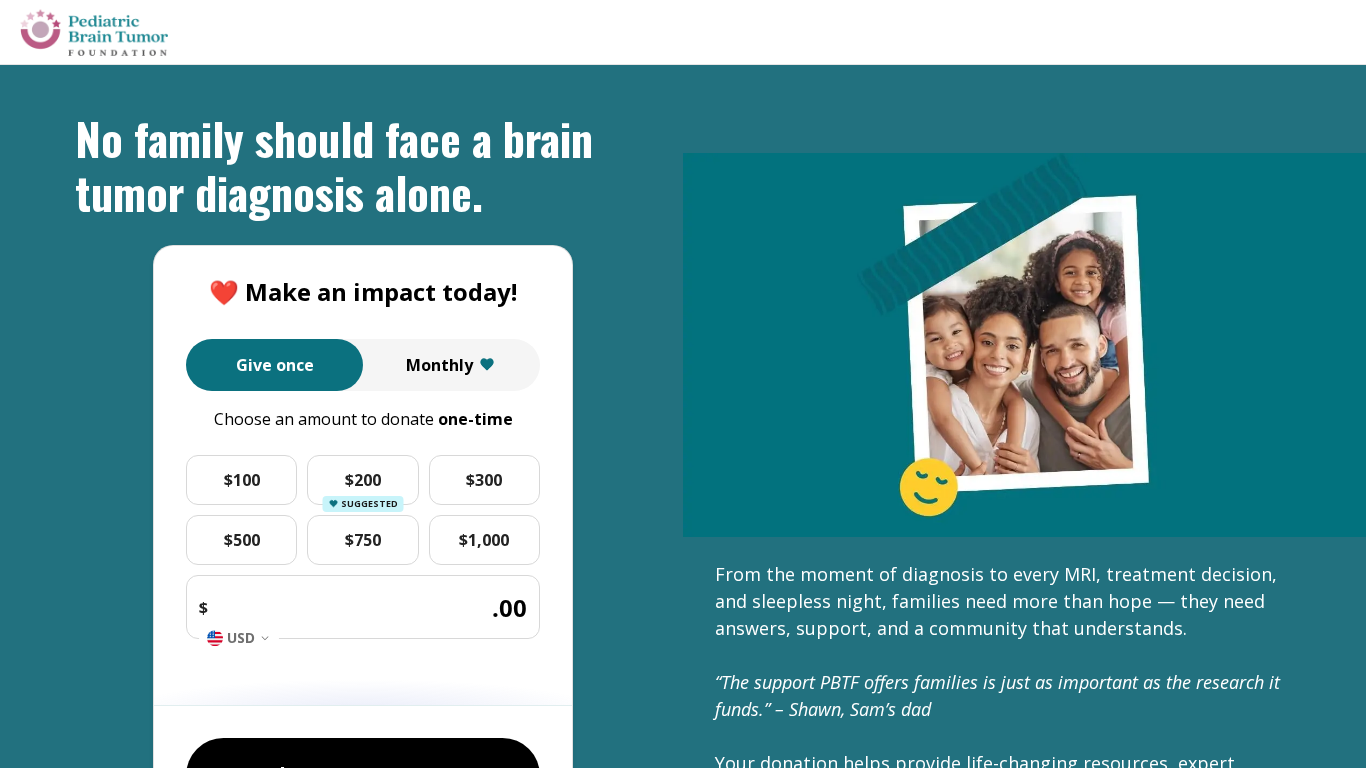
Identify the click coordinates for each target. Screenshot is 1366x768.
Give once (275, 365)
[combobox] (239, 638)
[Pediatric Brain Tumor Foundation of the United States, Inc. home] (94, 33)
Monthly (439, 365)
